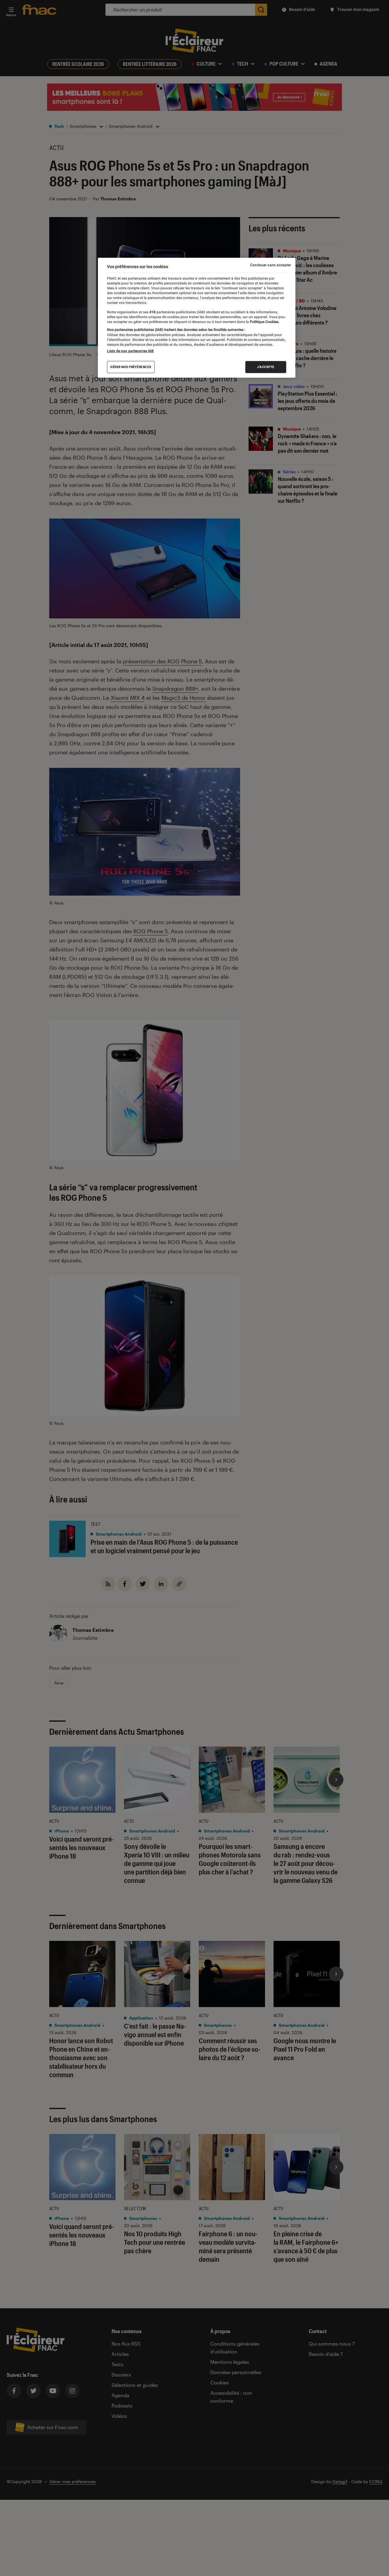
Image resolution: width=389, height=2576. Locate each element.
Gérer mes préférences (131, 367)
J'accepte (266, 367)
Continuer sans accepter (270, 265)
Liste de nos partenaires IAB (130, 351)
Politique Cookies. (264, 322)
